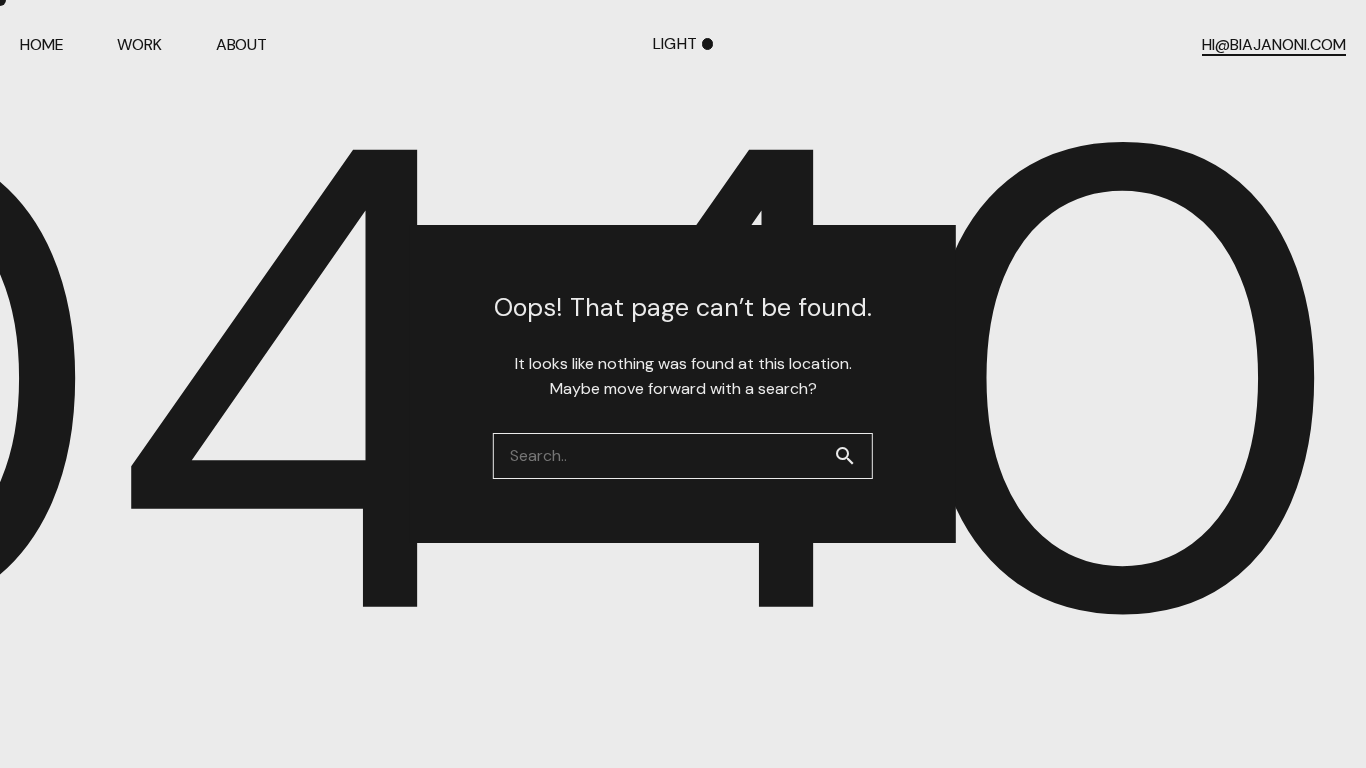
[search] (853, 456)
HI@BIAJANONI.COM (1274, 45)
